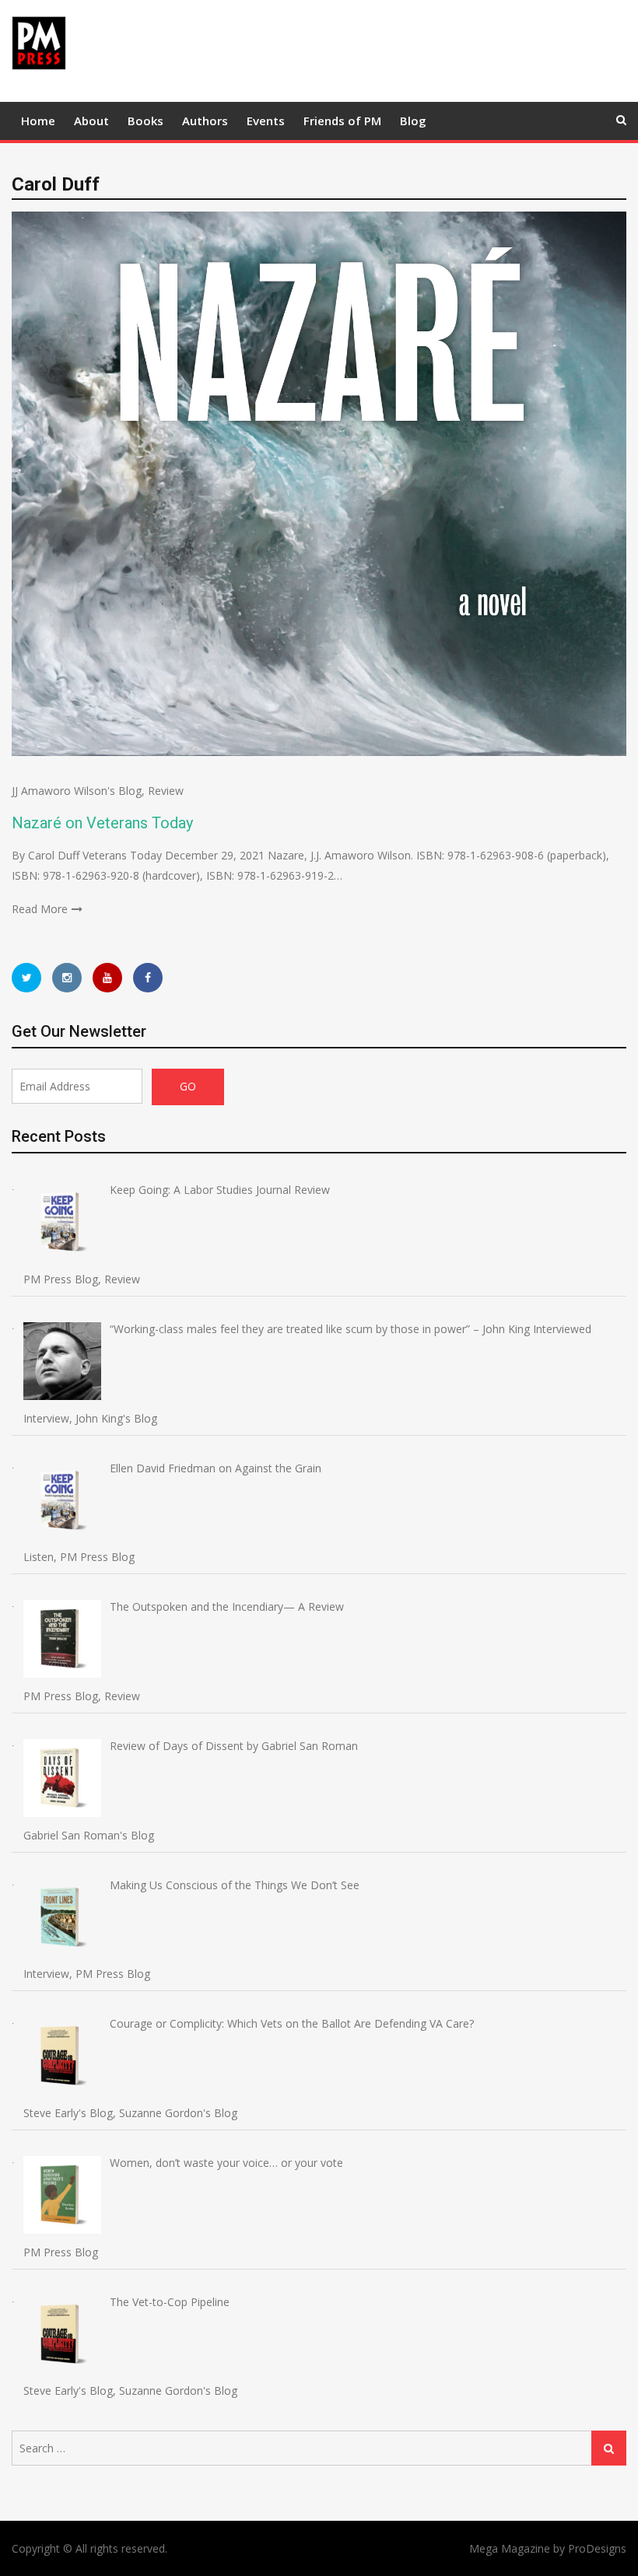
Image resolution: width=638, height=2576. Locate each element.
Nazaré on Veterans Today (102, 823)
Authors (205, 121)
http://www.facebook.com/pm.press (148, 978)
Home (38, 121)
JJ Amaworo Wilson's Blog (77, 791)
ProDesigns (597, 2548)
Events (266, 121)
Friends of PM (342, 121)
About (91, 121)
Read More (40, 909)
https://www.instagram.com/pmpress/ (67, 978)
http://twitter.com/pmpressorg (26, 978)
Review (166, 791)
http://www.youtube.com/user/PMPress (107, 978)
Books (145, 121)
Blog (413, 121)
